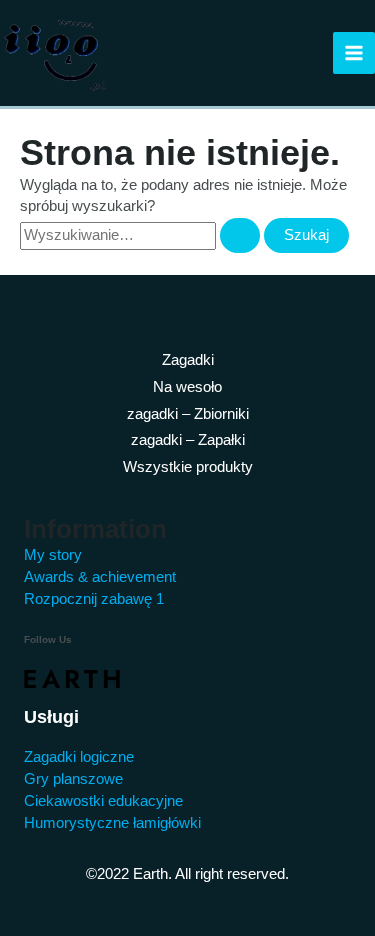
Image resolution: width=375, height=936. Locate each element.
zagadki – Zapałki (188, 440)
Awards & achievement (100, 577)
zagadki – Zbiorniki (188, 414)
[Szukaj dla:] (142, 235)
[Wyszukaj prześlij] (240, 235)
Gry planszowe (73, 779)
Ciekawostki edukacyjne (103, 801)
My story (53, 555)
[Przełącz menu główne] (354, 53)
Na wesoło (187, 387)
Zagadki (188, 360)
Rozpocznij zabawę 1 (94, 599)
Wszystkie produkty (188, 467)
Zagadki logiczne (79, 757)
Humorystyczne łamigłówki (112, 823)
